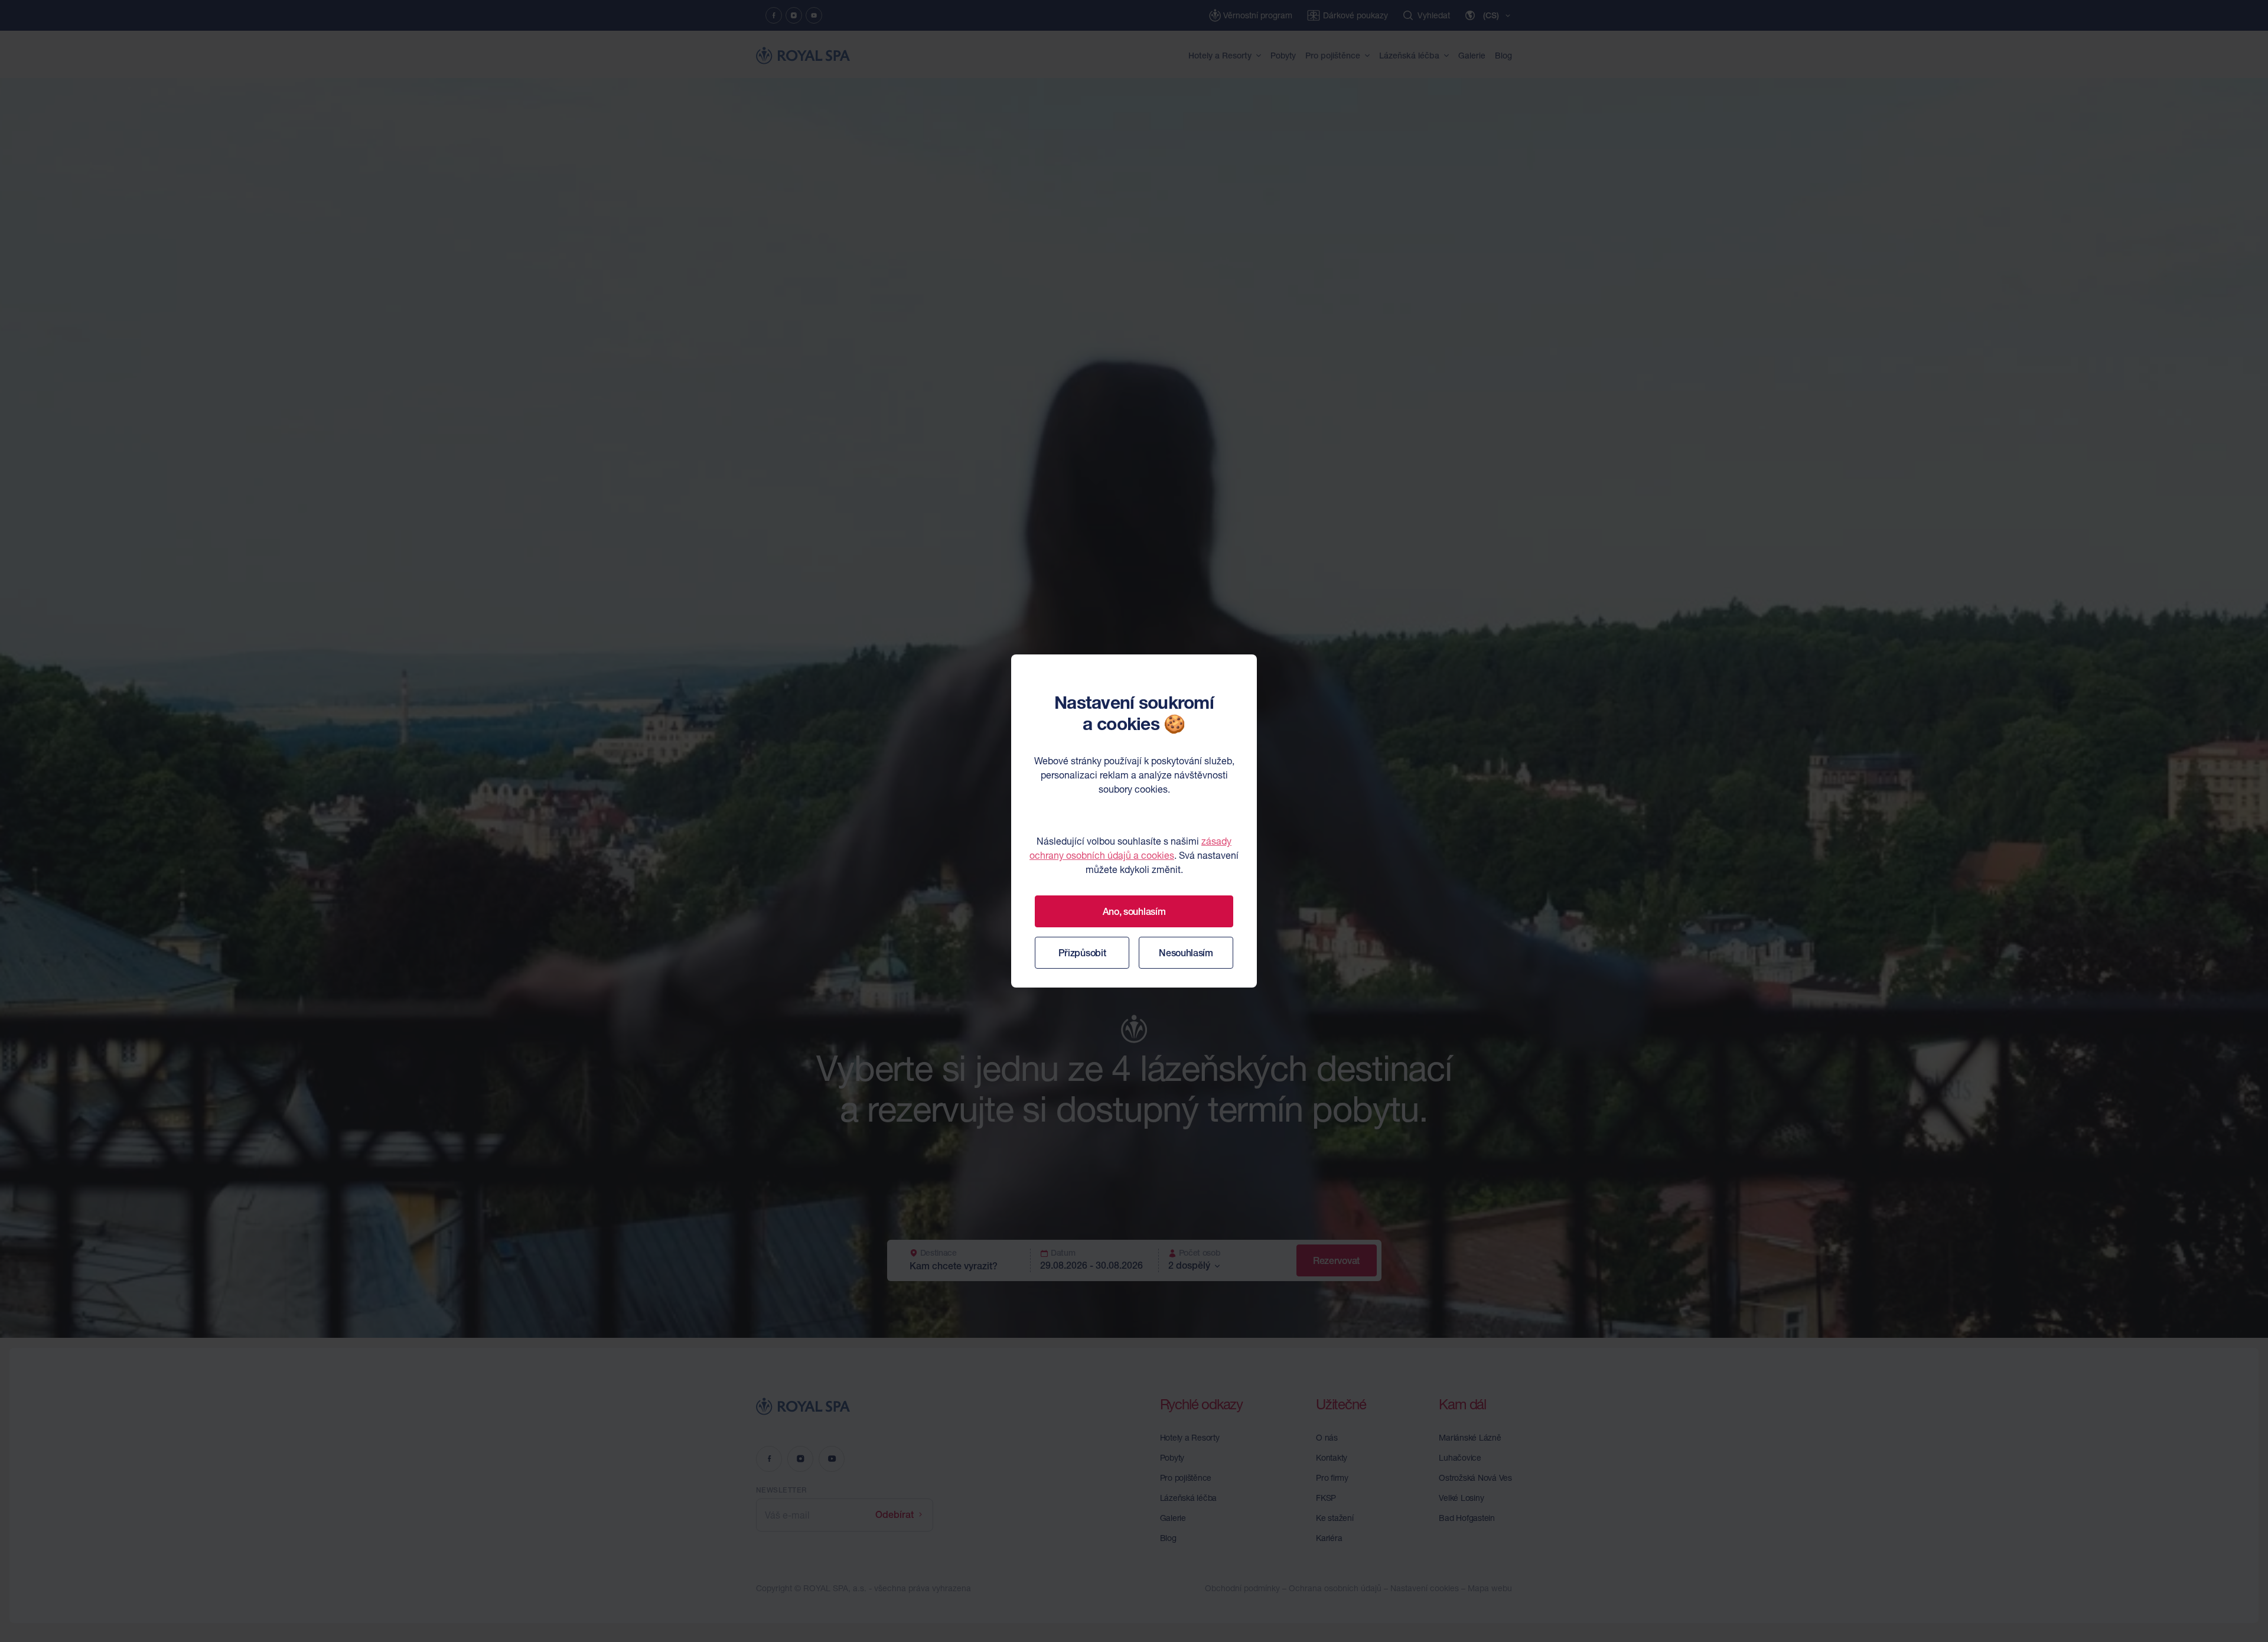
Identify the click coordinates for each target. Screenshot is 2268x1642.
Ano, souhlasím (1134, 911)
